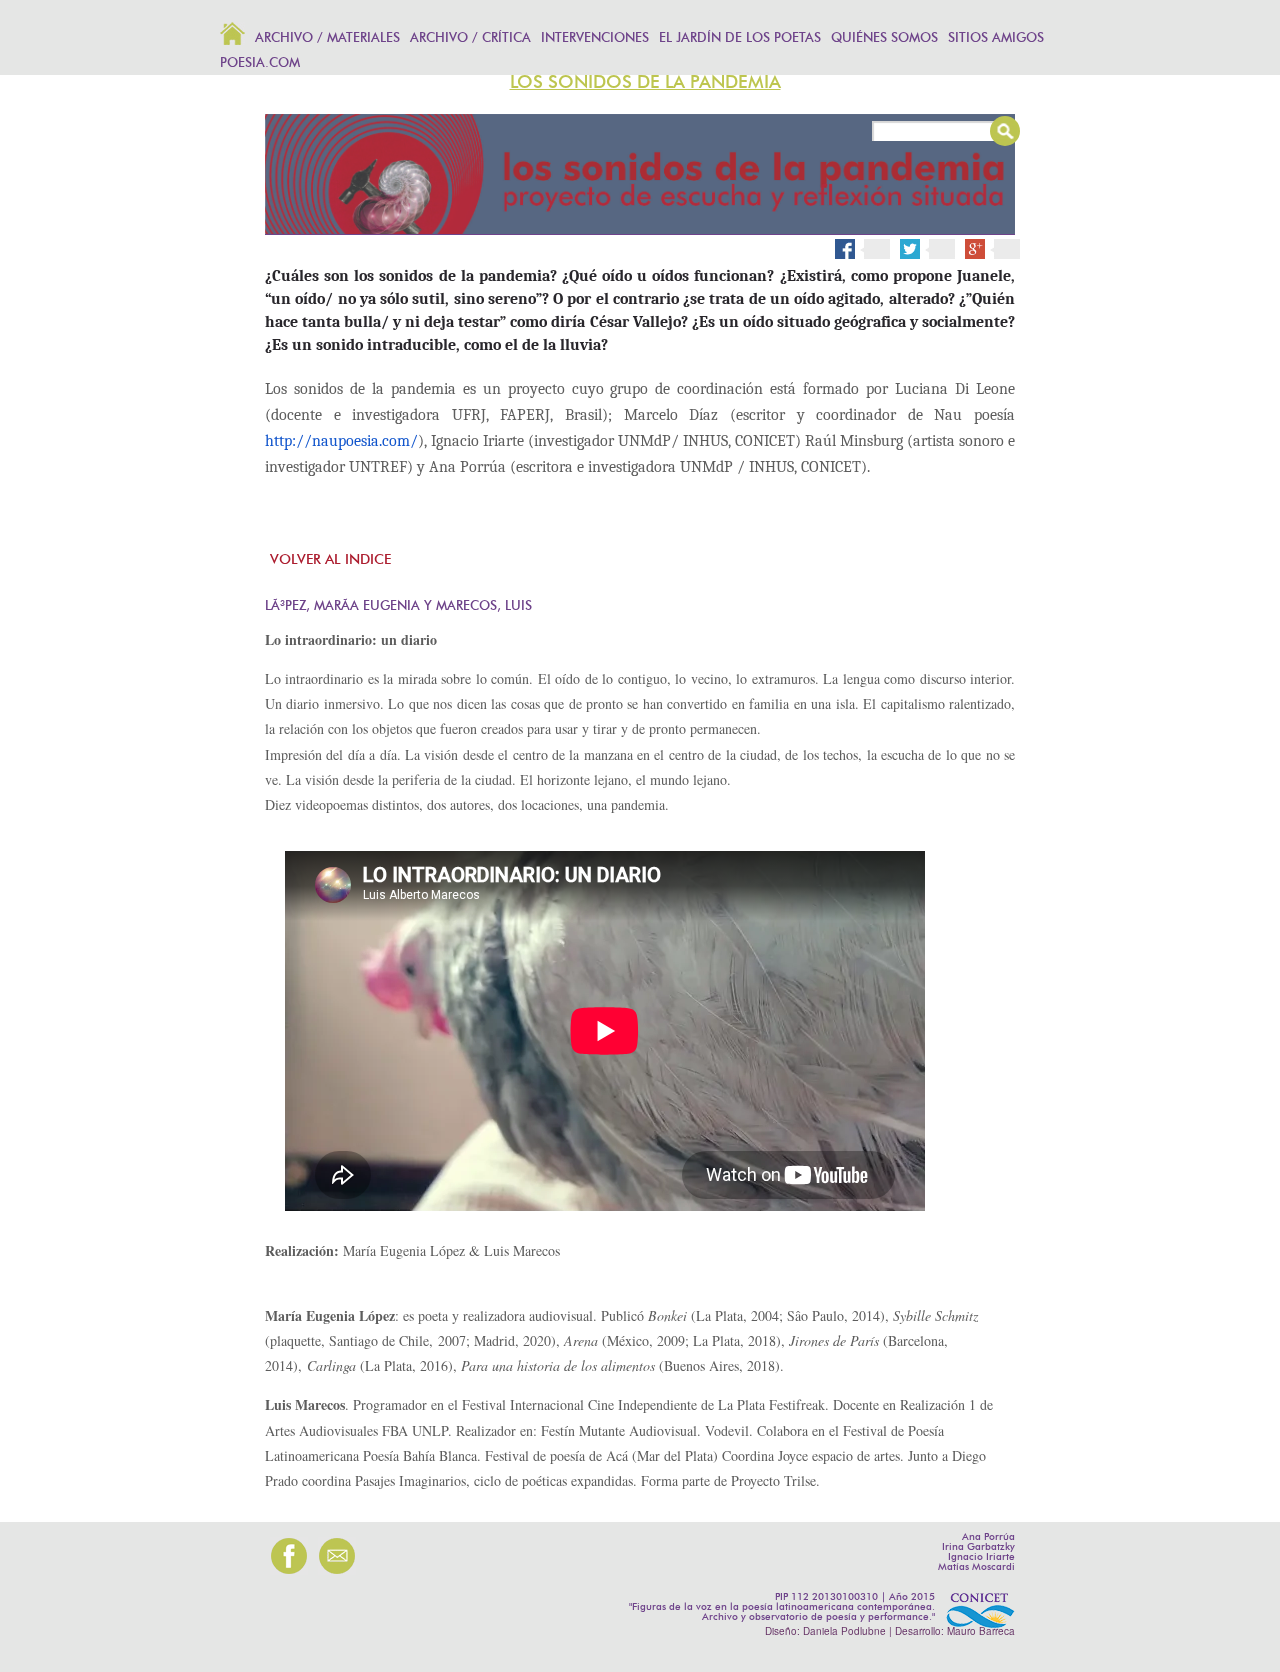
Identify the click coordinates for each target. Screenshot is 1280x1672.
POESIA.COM (260, 63)
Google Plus (999, 249)
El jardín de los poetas (740, 38)
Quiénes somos (884, 38)
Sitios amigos (996, 38)
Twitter (934, 248)
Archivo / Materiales (327, 38)
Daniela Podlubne (844, 1631)
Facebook (863, 248)
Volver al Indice (330, 560)
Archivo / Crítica (470, 38)
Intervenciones (595, 38)
